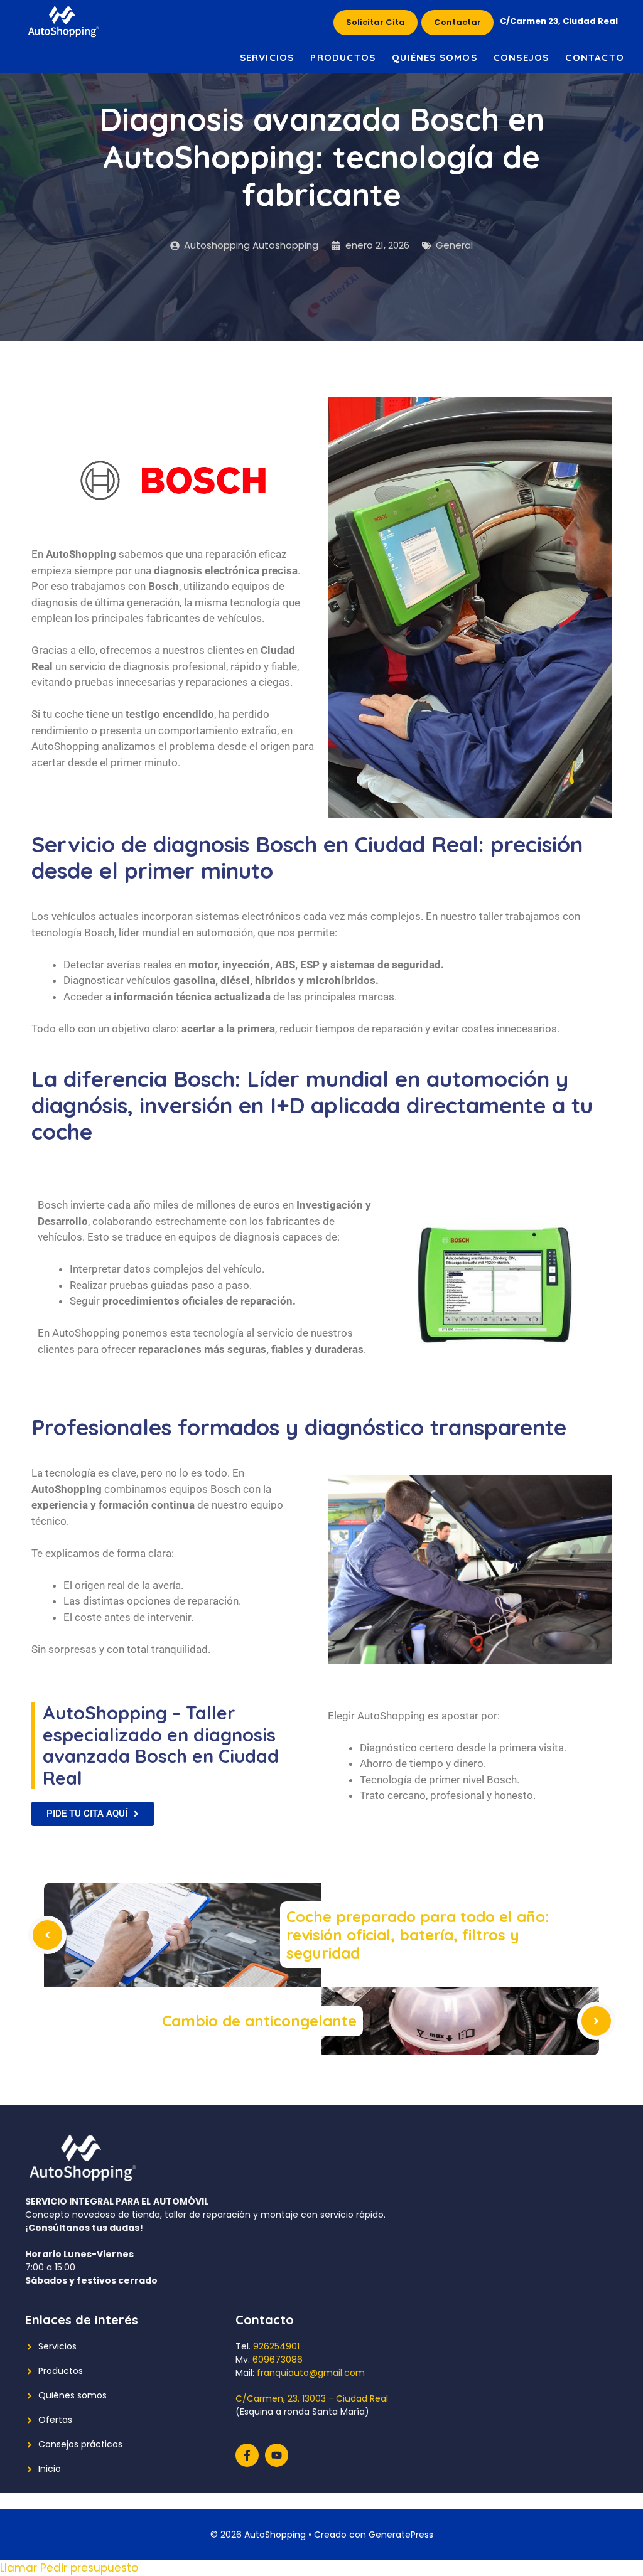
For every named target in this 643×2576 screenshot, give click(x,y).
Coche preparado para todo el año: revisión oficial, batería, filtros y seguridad (418, 1935)
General (454, 245)
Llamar (20, 2568)
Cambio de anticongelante (259, 2021)
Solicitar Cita (376, 22)
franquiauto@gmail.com (311, 2373)
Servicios (267, 57)
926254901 (276, 2346)
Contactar (457, 22)
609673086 (278, 2360)
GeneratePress (401, 2535)
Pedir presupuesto (89, 2568)
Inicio (50, 2469)
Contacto (595, 57)
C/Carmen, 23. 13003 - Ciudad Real (312, 2398)
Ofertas (55, 2420)
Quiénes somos (435, 57)
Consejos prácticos (80, 2444)
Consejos (521, 57)
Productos (343, 57)
